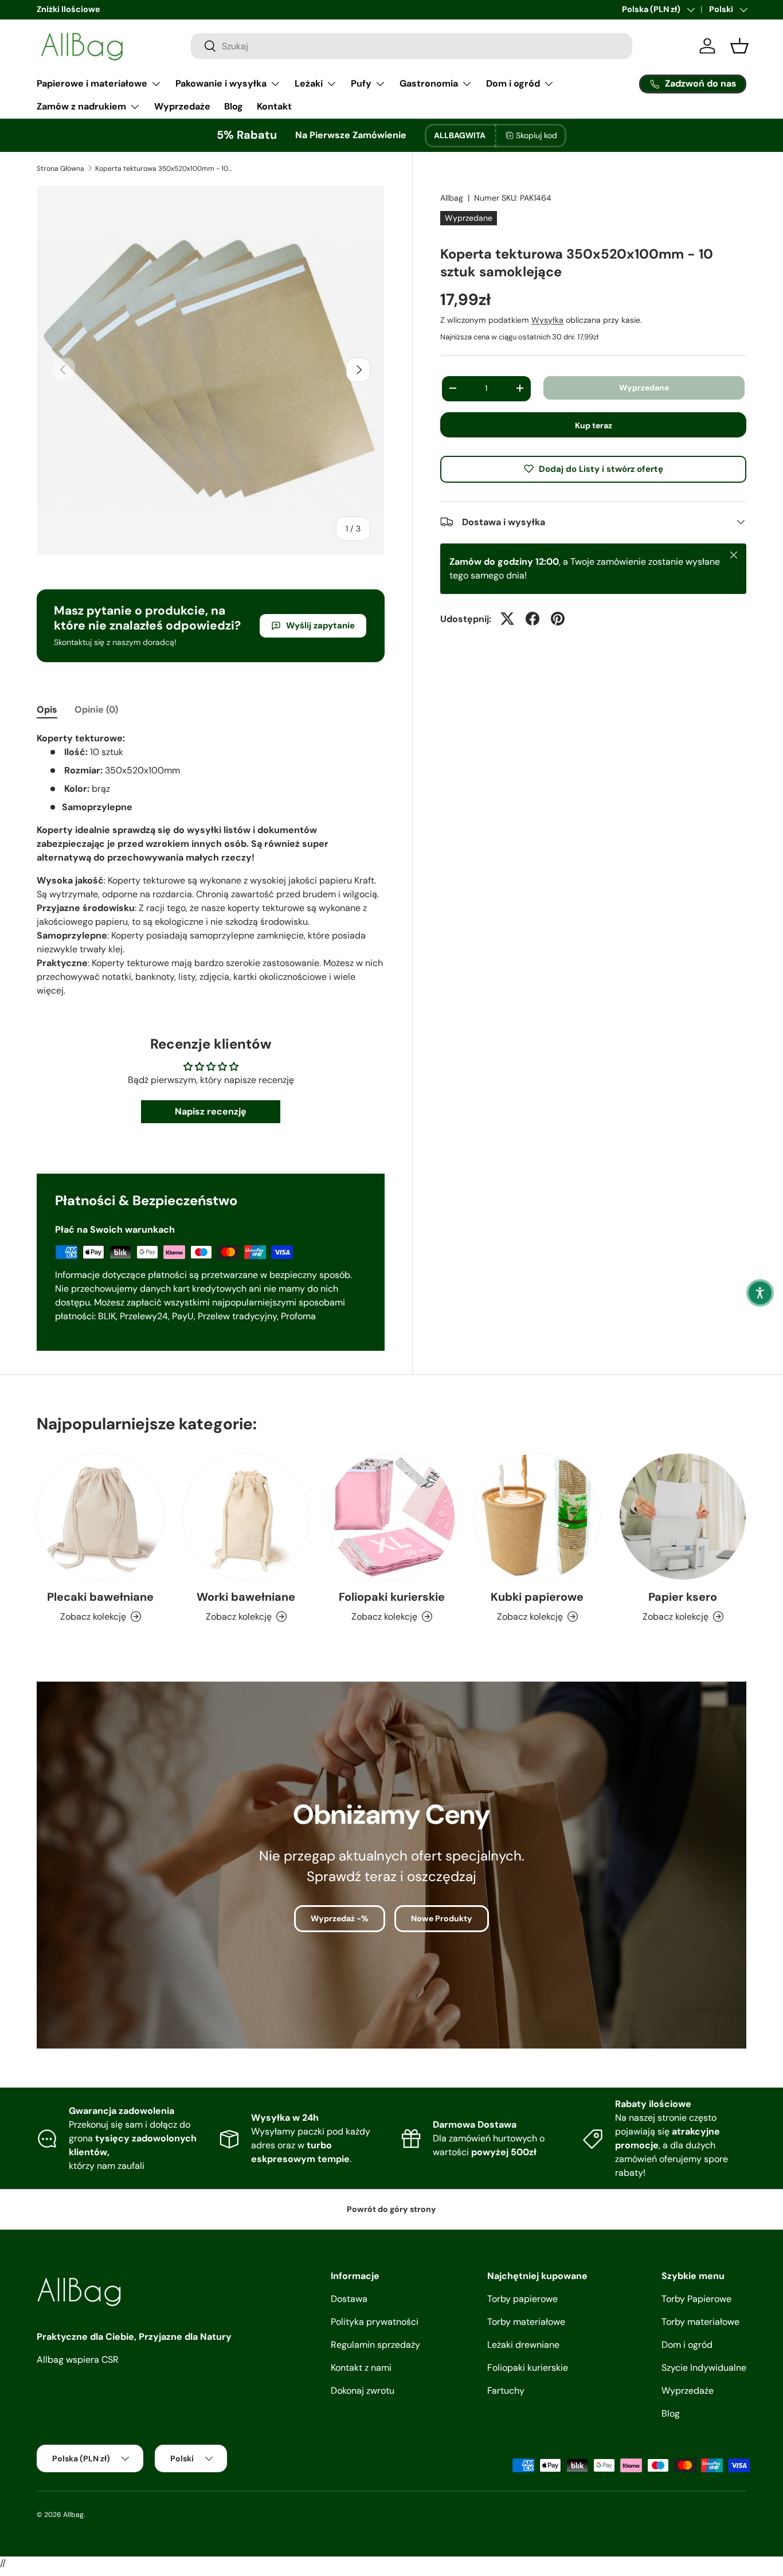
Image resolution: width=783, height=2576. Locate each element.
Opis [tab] (47, 710)
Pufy (361, 83)
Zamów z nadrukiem (81, 106)
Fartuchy (506, 2391)
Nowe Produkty (442, 1918)
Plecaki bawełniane (100, 1597)
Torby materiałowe (526, 2322)
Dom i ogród (513, 83)
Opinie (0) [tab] (96, 710)
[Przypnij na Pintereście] (558, 619)
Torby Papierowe (696, 2299)
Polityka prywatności (375, 2322)
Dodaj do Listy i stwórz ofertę (601, 468)
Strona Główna (60, 169)
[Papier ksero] (683, 1516)
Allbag (452, 198)
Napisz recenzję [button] (211, 1111)
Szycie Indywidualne (704, 2368)
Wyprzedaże (182, 106)
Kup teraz (594, 425)
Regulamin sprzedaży (375, 2345)
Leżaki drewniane (523, 2345)
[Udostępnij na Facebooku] (533, 619)
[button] (760, 1293)
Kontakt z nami (361, 2368)
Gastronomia (429, 83)
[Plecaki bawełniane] (100, 1516)
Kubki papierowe (537, 1597)
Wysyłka (547, 319)
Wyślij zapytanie (320, 626)
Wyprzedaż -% (340, 1918)
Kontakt (274, 106)
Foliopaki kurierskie (392, 1597)
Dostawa (349, 2299)
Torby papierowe (522, 2299)
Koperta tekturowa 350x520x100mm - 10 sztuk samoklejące (164, 169)
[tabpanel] (211, 865)
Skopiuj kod (537, 135)
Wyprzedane (644, 388)
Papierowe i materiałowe (92, 83)
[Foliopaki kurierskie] (391, 1516)
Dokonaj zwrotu (363, 2391)
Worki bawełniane (246, 1597)
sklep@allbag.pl (66, 9)
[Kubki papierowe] (537, 1516)
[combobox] (412, 46)
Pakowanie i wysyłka (221, 83)
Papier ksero (683, 1597)
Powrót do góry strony (391, 2209)
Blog (234, 106)
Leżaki (309, 83)
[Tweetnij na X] (507, 619)
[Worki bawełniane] (246, 1516)
